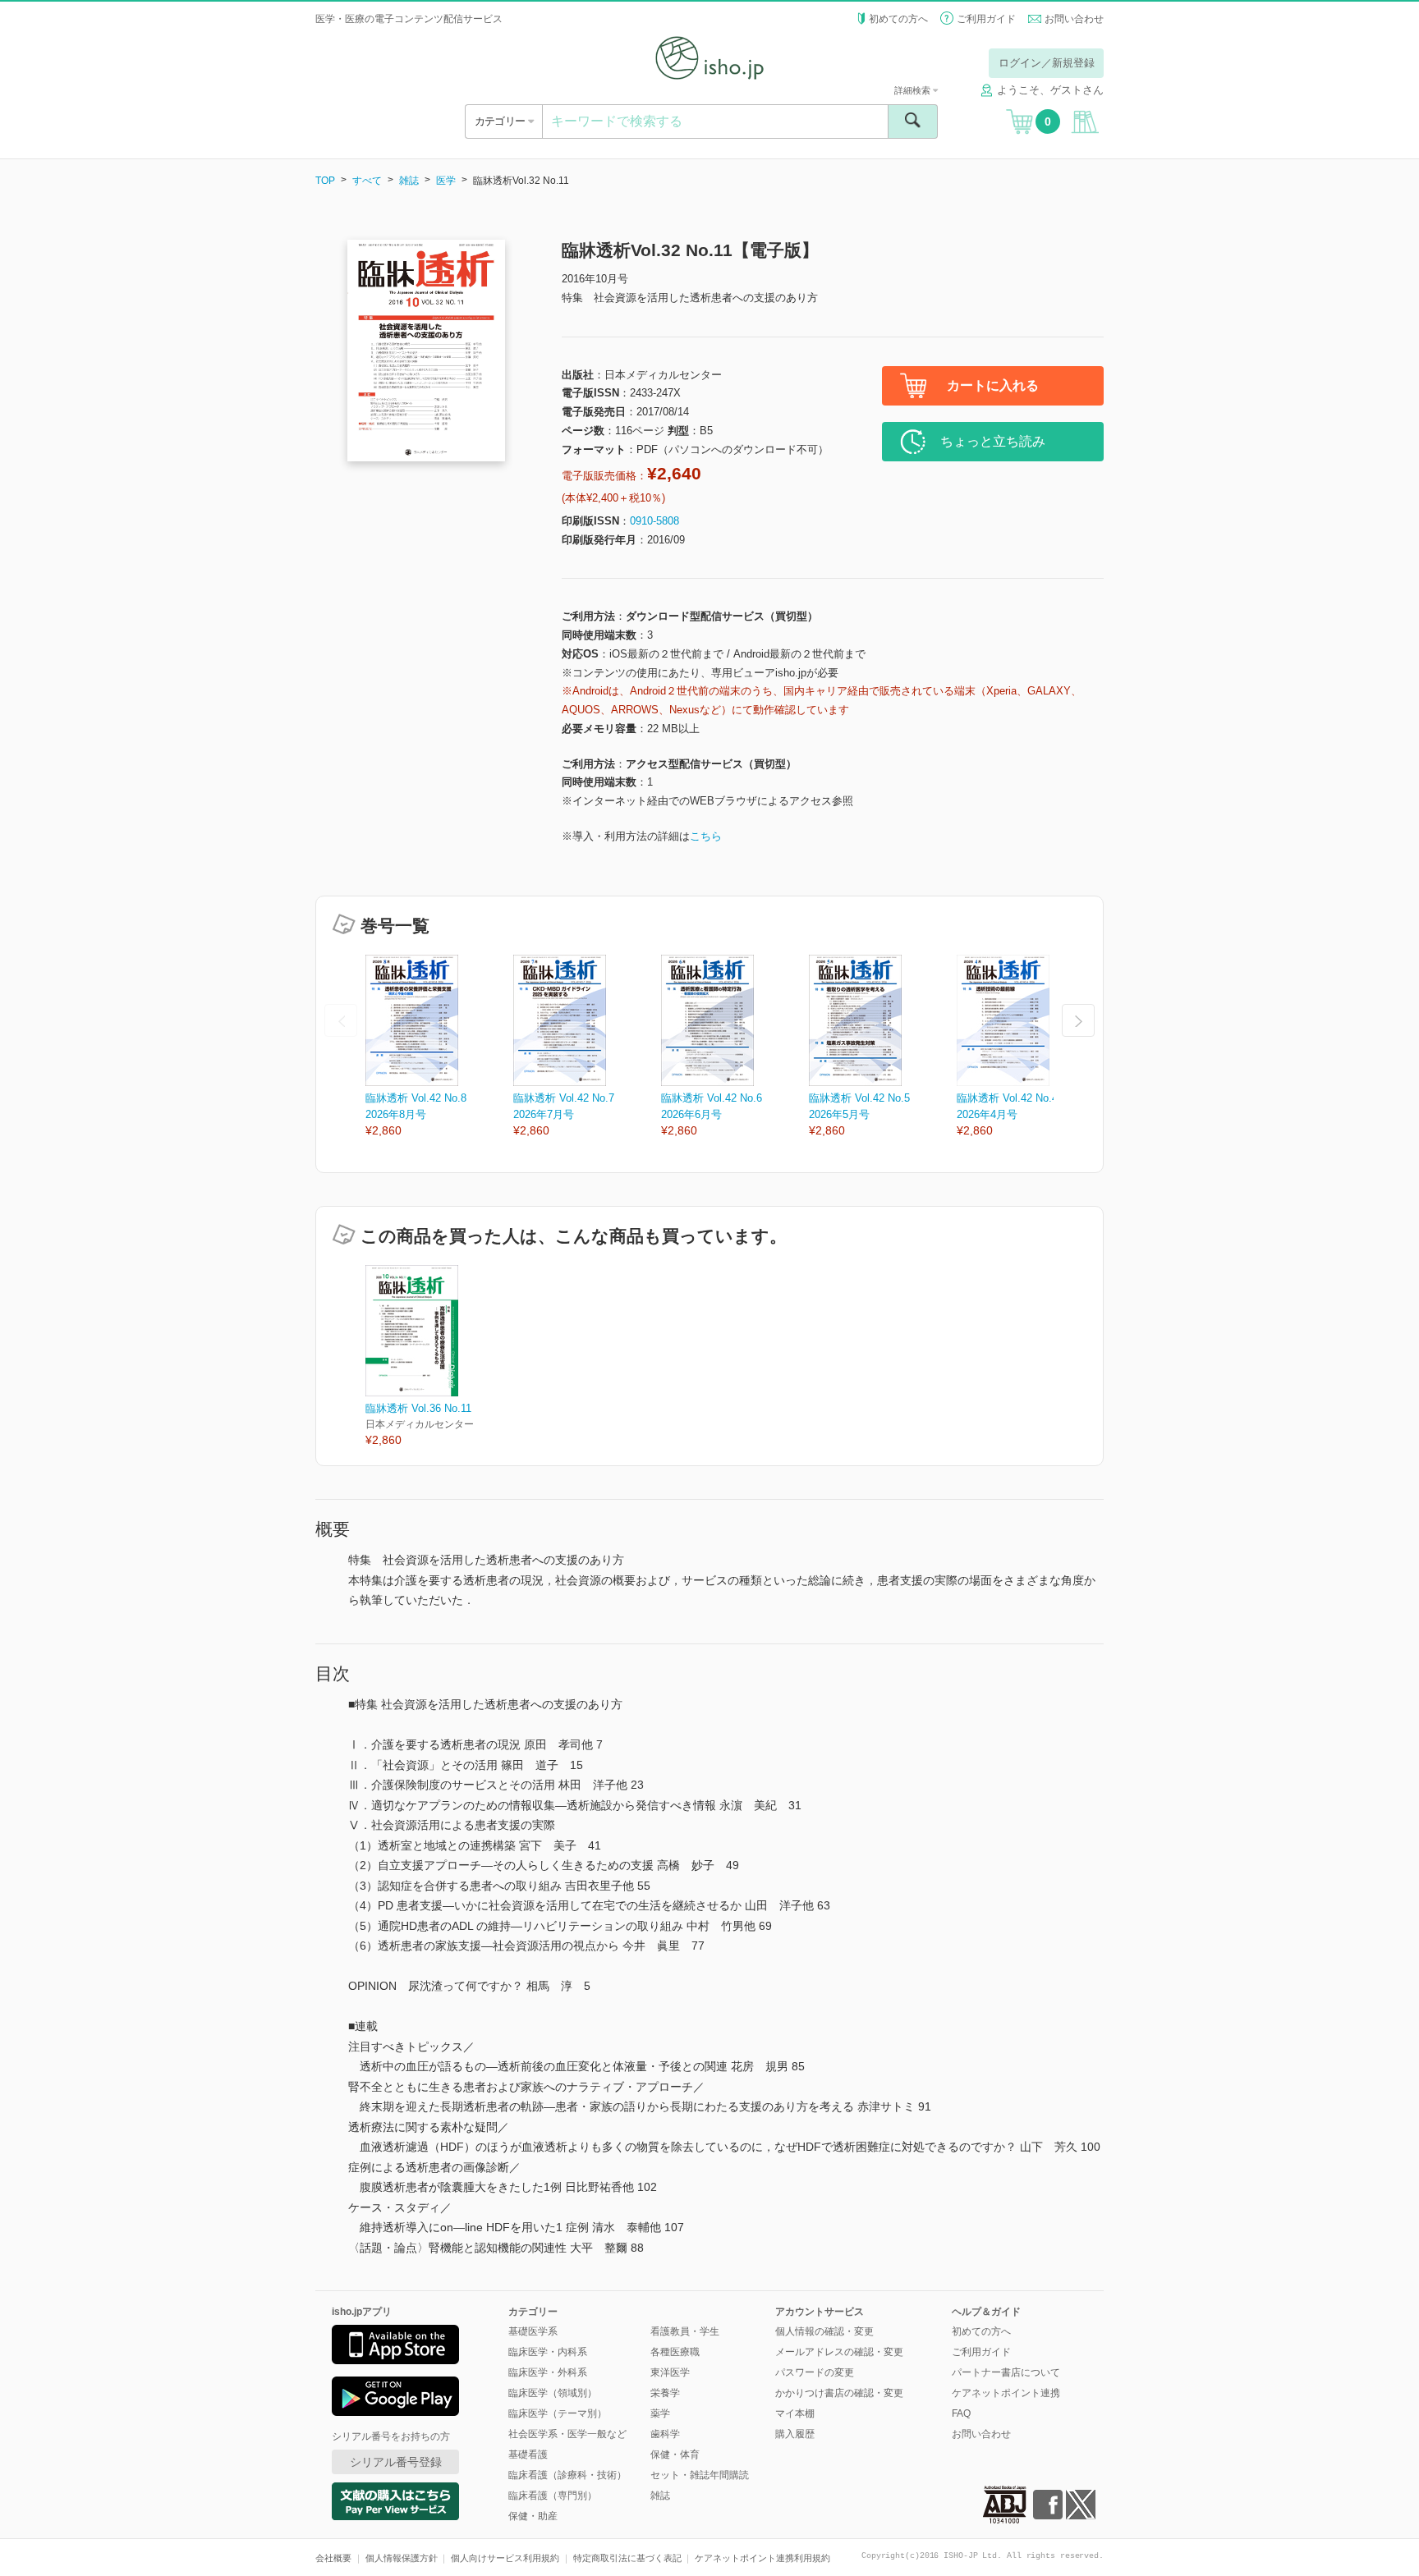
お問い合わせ (1074, 19)
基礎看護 (528, 2455)
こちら (706, 836)
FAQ (961, 2413)
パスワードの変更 (815, 2372)
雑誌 (409, 181)
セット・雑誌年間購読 (700, 2475)
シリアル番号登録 (396, 2462)
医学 (446, 181)
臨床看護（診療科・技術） (567, 2475)
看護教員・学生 (685, 2331)
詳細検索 (914, 90)
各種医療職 (675, 2352)
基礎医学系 (533, 2331)
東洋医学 (670, 2372)
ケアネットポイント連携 (1006, 2393)
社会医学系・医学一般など (567, 2434)
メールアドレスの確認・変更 (839, 2352)
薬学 (660, 2413)
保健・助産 (533, 2516)
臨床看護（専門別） (553, 2496)
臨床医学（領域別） (553, 2393)
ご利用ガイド (986, 19)
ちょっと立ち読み (993, 441)
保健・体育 (675, 2455)
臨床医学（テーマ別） (558, 2413)
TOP (325, 181)
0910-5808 (654, 521)
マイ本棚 (795, 2413)
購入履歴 (795, 2434)
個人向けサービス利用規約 (505, 2558)
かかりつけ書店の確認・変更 (839, 2393)
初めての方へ (898, 19)
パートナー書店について (1006, 2372)
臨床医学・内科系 (548, 2352)
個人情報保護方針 (402, 2558)
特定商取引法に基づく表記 (627, 2558)
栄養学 (665, 2393)
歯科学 (665, 2434)
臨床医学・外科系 (548, 2372)
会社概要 (333, 2558)
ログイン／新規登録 (1047, 63)
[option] (439, 1047)
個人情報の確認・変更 (824, 2331)
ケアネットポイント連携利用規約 (762, 2558)
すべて (367, 181)
